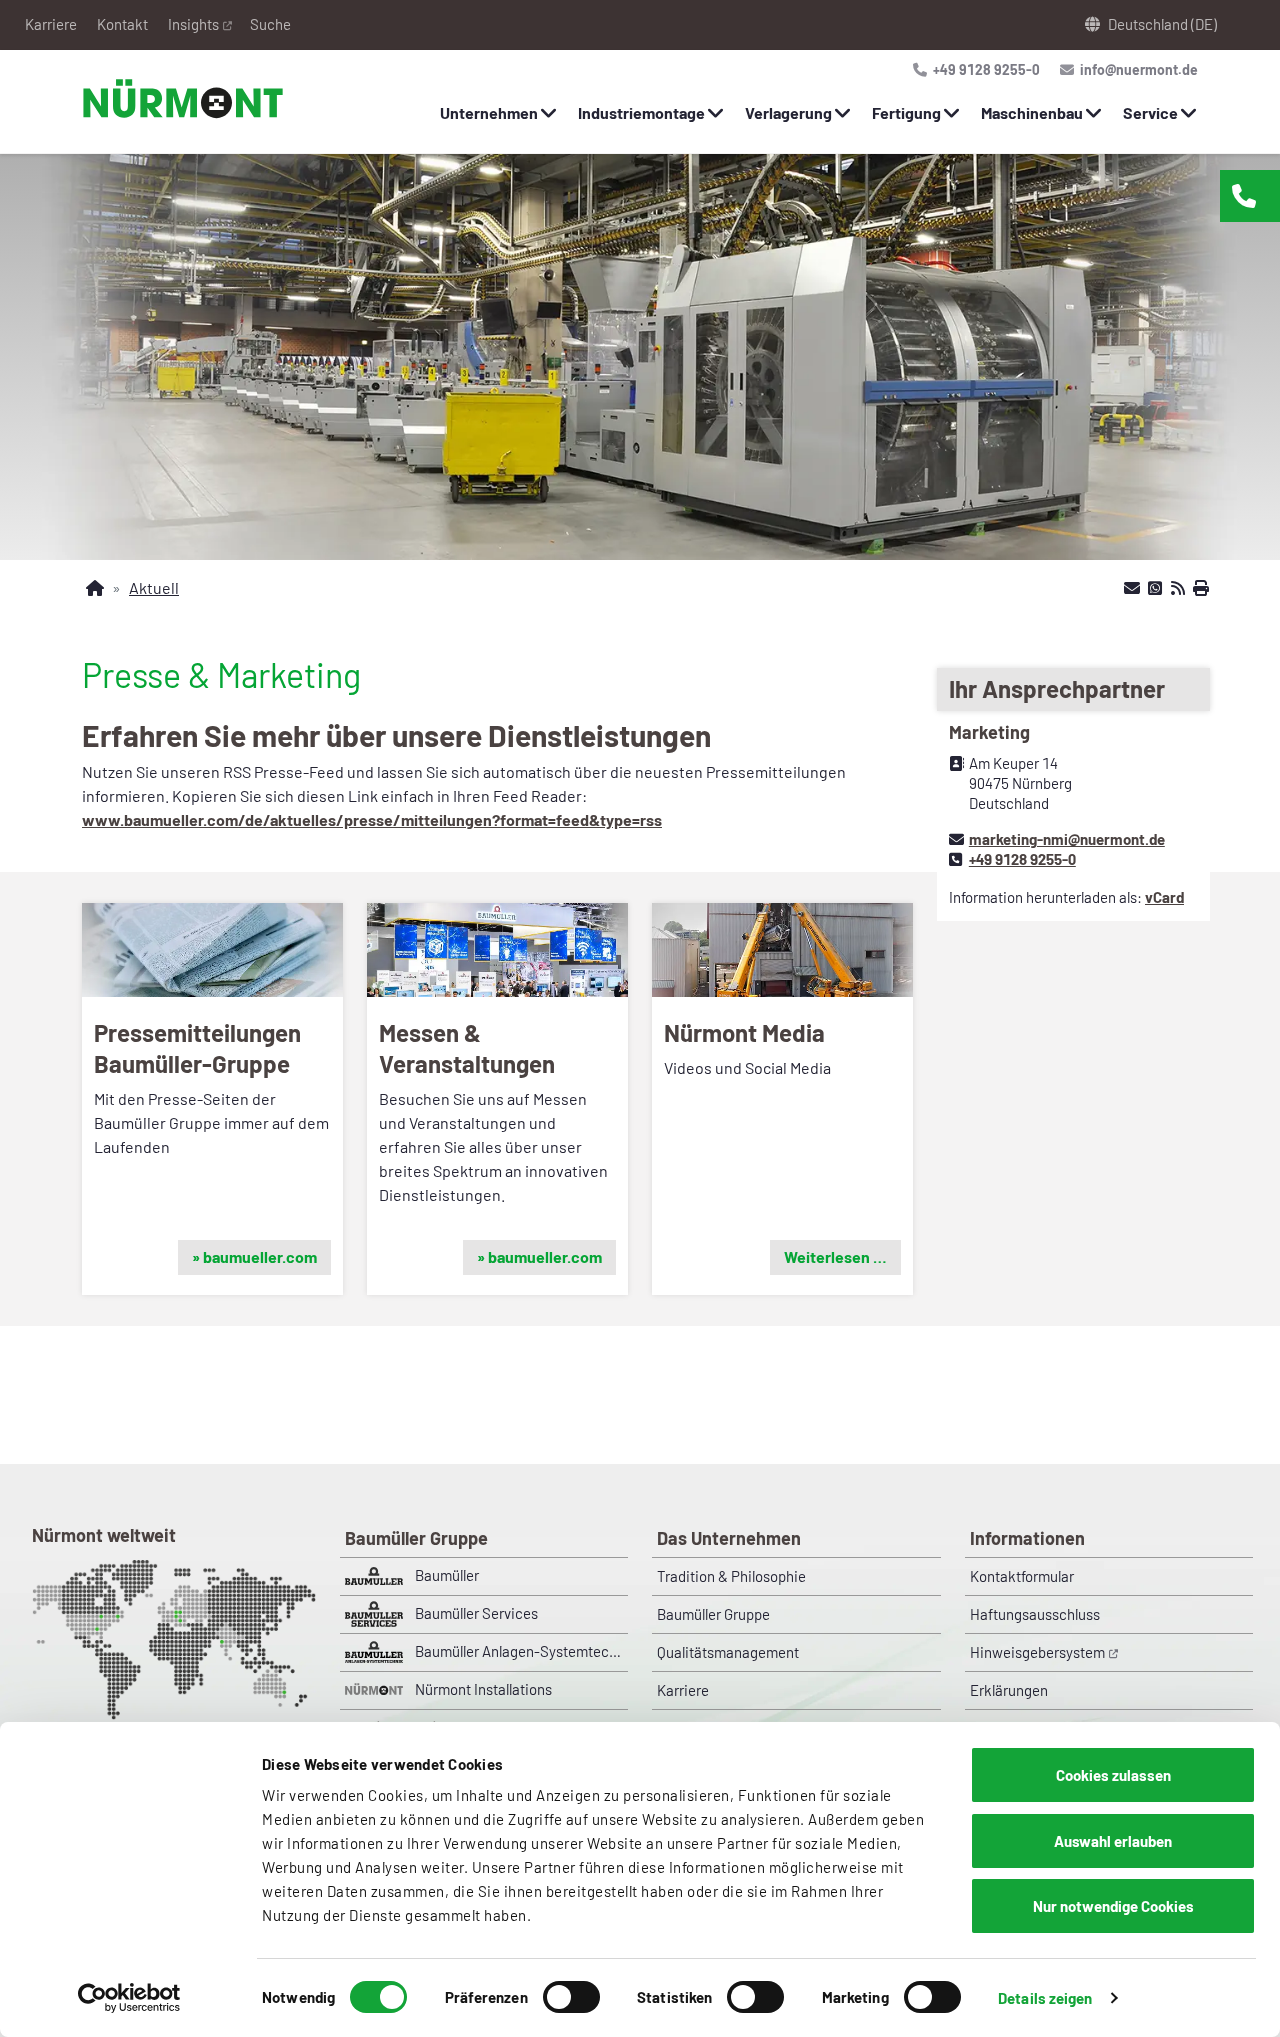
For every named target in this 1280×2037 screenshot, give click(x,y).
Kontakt (122, 24)
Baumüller (447, 1575)
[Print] (1201, 588)
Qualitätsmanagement (728, 1652)
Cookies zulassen (1113, 1775)
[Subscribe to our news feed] (1178, 588)
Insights (193, 24)
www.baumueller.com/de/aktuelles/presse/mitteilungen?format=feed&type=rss (372, 819)
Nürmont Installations (483, 1689)
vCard (1164, 897)
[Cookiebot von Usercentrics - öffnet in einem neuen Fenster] (129, 1998)
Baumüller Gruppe (713, 1614)
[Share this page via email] (1132, 588)
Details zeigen (1045, 1998)
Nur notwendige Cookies (1113, 1906)
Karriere (51, 24)
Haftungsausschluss (1035, 1614)
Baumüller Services (476, 1613)
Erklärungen (1009, 1690)
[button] (212, 1099)
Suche (270, 24)
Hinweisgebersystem (1037, 1652)
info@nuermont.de (1137, 69)
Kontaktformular (1022, 1576)
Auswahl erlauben (1113, 1841)
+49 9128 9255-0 (985, 69)
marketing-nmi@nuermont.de (1067, 839)
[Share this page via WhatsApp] (1155, 588)
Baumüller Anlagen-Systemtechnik (522, 1651)
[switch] (571, 1997)
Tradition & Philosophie (731, 1576)
